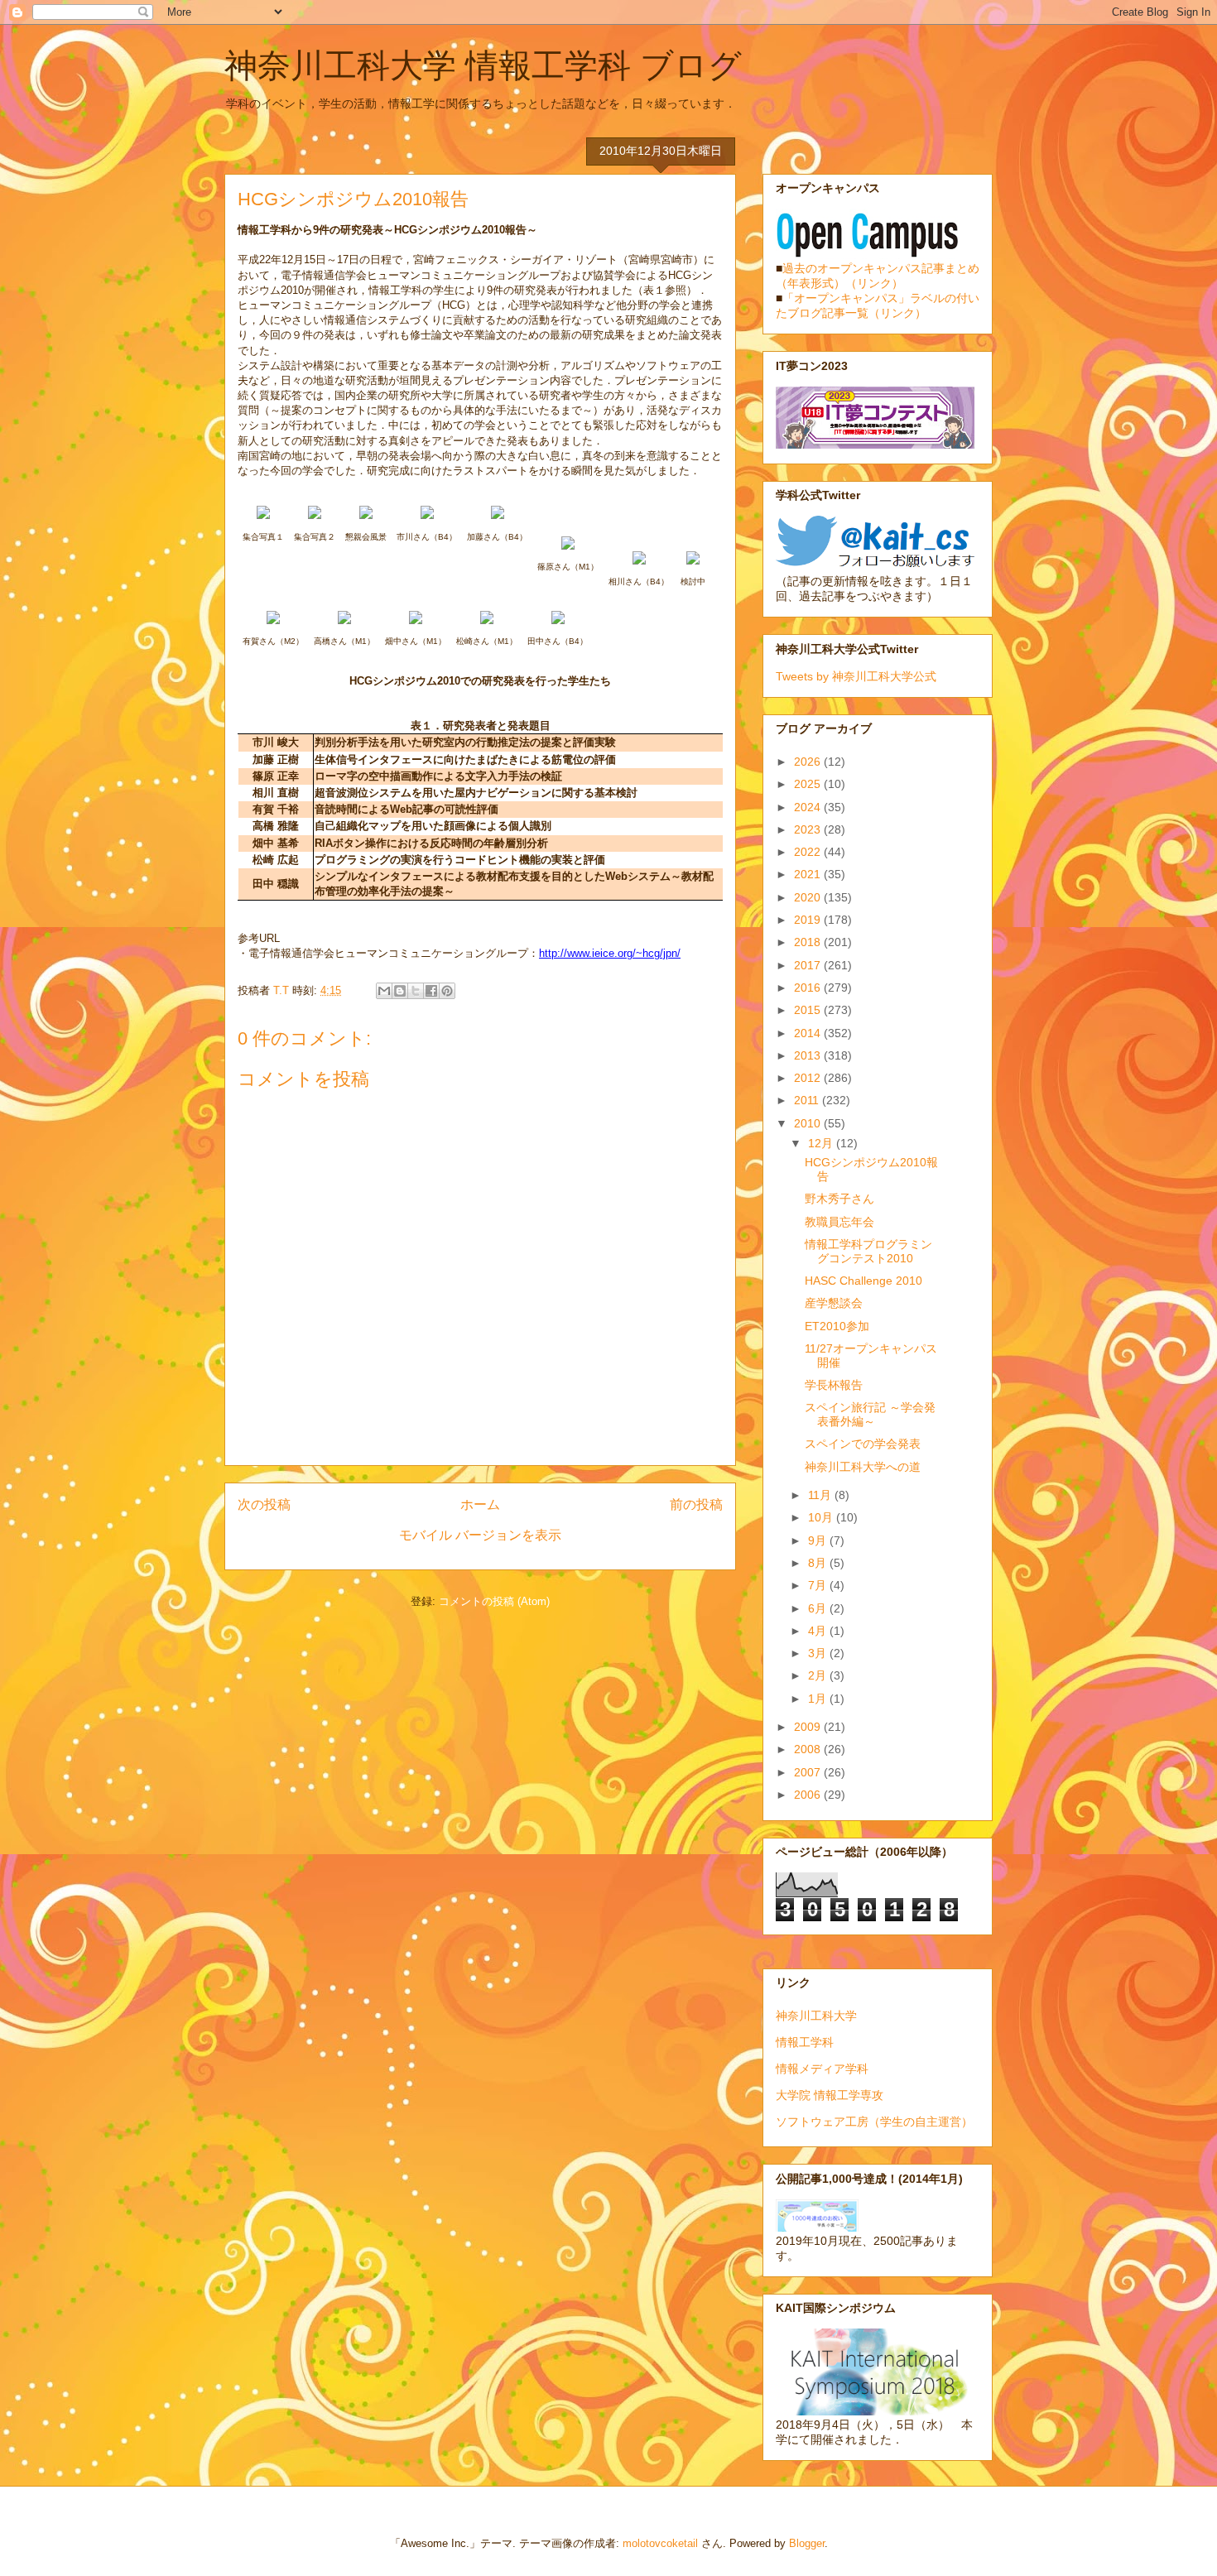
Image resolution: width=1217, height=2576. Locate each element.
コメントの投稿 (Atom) (494, 1601)
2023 (809, 829)
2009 (809, 1727)
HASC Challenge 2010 (863, 1281)
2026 (809, 762)
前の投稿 (696, 1504)
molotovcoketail (660, 2543)
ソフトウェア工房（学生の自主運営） (874, 2122)
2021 (809, 874)
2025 (809, 784)
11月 (821, 1495)
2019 (809, 920)
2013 (809, 1055)
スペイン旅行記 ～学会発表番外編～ (870, 1414)
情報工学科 (805, 2042)
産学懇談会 (834, 1303)
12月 (822, 1143)
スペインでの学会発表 (863, 1444)
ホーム (480, 1504)
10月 (822, 1517)
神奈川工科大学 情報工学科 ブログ (483, 65)
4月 (819, 1631)
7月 (819, 1585)
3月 (819, 1653)
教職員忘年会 (839, 1222)
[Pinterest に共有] (447, 991)
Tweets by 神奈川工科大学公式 (856, 676)
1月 (819, 1699)
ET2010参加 (837, 1326)
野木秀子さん (839, 1199)
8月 (819, 1563)
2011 (808, 1100)
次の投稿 (264, 1504)
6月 (819, 1608)
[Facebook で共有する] (431, 991)
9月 (819, 1540)
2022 (809, 852)
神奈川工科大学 (816, 2016)
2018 (809, 942)
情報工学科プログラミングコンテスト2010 (868, 1251)
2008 (809, 1749)
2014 (809, 1033)
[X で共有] (416, 991)
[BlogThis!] (400, 991)
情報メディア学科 (822, 2069)
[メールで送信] (384, 991)
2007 (809, 1772)
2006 (809, 1795)
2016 (809, 988)
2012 (809, 1078)
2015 (809, 1010)
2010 (809, 1123)
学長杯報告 (834, 1385)
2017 (809, 965)
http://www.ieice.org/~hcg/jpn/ (610, 953)
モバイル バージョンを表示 (480, 1535)
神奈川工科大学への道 (863, 1467)
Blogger (807, 2543)
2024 (809, 807)
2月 (819, 1675)
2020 (809, 897)
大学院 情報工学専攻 (830, 2095)
